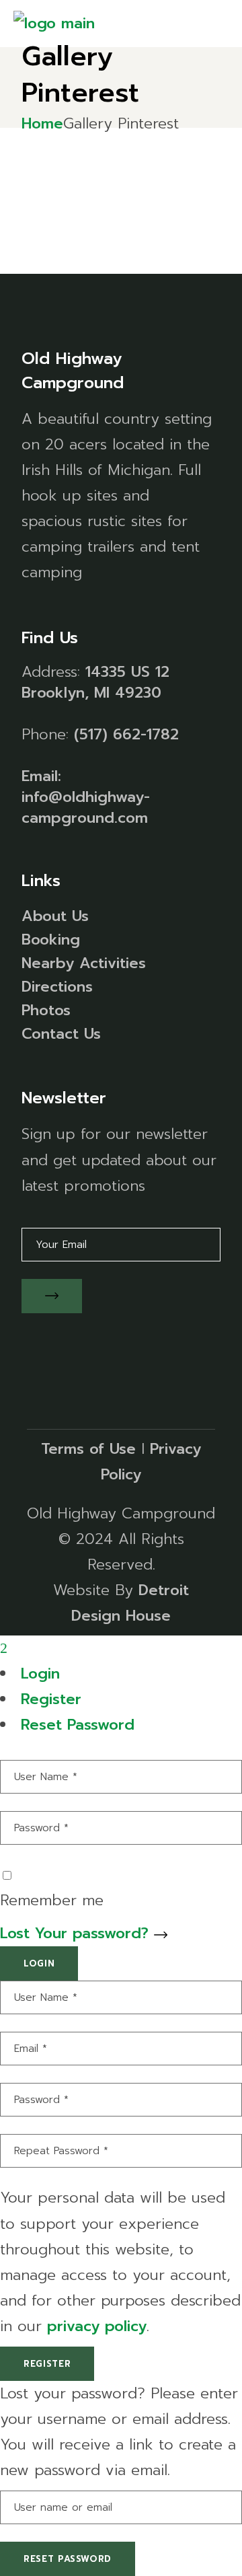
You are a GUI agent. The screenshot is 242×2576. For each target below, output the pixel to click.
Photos (46, 1010)
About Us (55, 916)
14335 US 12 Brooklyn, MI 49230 (95, 682)
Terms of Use (88, 1449)
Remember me (52, 1900)
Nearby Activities (84, 963)
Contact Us (61, 1034)
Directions (57, 987)
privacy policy (97, 2326)
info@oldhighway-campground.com (86, 807)
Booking (51, 940)
